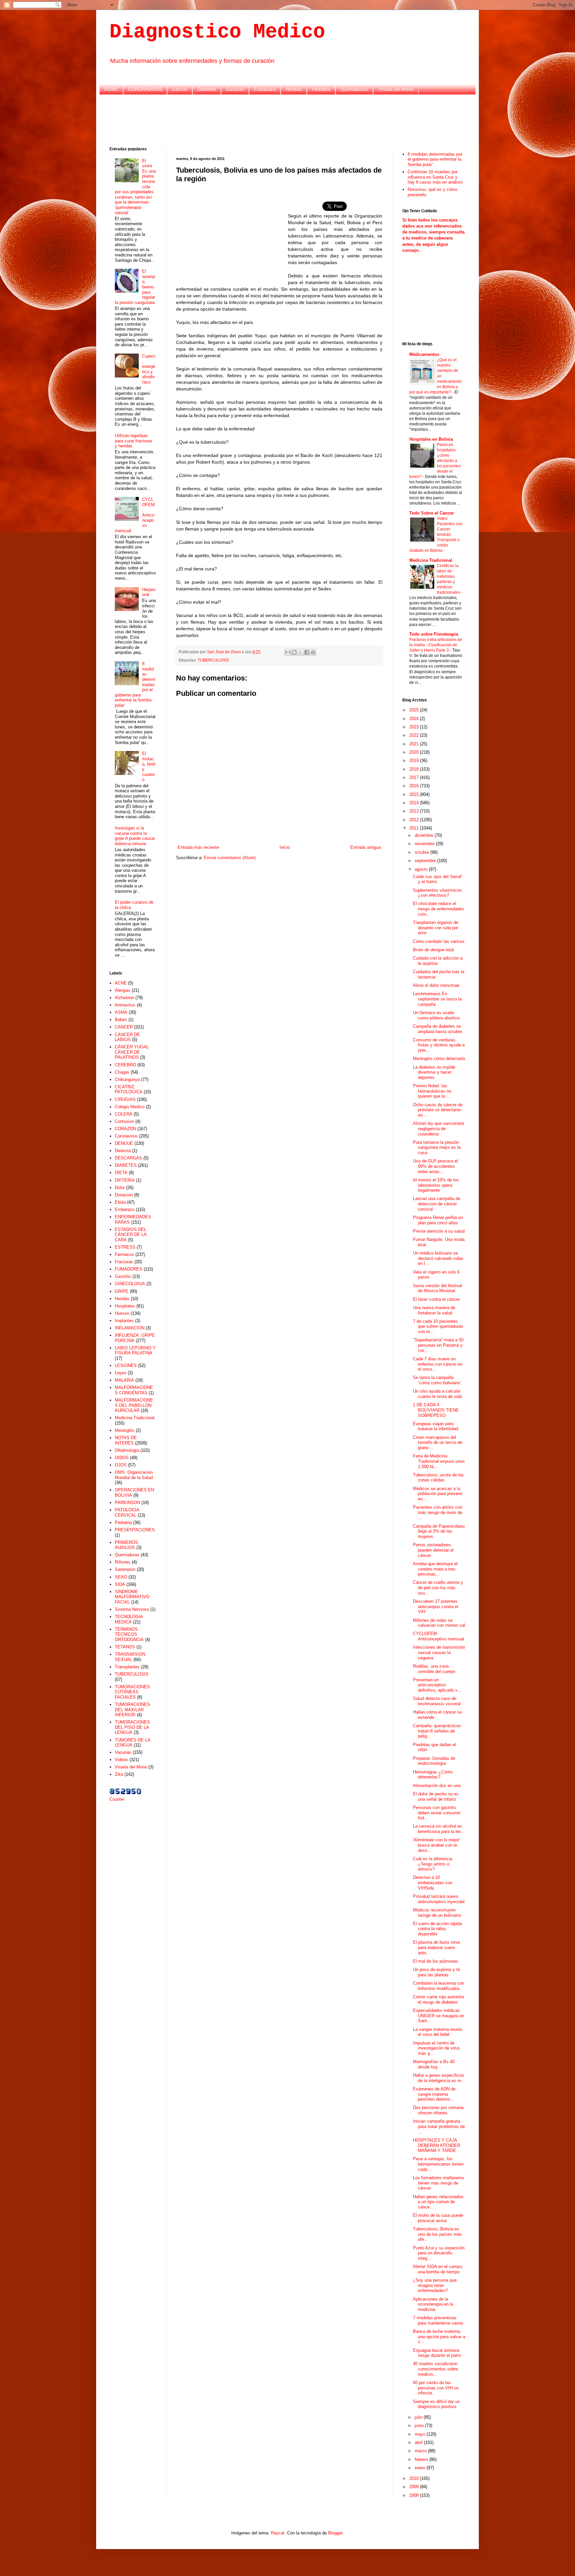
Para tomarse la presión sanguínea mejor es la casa (437, 1147)
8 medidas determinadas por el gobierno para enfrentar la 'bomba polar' (435, 159)
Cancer (180, 89)
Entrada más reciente (198, 847)
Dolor (120, 1188)
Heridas (294, 89)
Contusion (124, 1121)
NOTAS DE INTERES (126, 1440)
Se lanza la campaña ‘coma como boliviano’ (437, 1380)
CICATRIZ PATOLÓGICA (129, 1089)
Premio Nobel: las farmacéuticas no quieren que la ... (432, 1091)
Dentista (123, 1151)
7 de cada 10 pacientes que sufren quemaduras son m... (438, 1326)
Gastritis (123, 1276)
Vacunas (123, 1752)
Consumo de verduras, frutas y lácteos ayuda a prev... (439, 1045)
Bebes (121, 1020)
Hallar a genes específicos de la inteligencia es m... (439, 2078)
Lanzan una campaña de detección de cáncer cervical (437, 1204)
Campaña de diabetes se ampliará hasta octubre (437, 1029)
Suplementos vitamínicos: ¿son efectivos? (438, 893)
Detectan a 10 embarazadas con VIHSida (433, 1883)
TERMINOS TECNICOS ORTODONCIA (129, 1634)
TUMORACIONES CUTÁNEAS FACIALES (132, 1692)
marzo (421, 2451)
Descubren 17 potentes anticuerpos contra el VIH (436, 1606)
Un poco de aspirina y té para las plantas (436, 1972)
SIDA (120, 1584)
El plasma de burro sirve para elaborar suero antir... (436, 1947)
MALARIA (124, 1380)
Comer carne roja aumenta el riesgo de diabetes (438, 1999)
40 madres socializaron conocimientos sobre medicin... (435, 2369)
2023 (415, 727)
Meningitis (125, 1430)
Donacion (124, 1195)
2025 (415, 710)
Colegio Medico (130, 1107)
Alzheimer (124, 998)
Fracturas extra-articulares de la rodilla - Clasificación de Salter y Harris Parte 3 (436, 645)
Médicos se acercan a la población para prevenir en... (438, 1494)
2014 (415, 803)
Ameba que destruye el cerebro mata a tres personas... (435, 1569)
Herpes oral (149, 592)
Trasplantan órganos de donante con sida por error (436, 928)
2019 (415, 760)
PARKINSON (127, 1503)
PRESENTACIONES (135, 1530)
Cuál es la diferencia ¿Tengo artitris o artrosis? (433, 1864)
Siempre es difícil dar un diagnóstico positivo (436, 2404)
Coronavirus (126, 1136)
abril (419, 2442)
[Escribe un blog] (294, 652)
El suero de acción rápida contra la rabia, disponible (437, 1929)
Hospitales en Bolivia (431, 439)
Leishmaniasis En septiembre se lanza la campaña (437, 999)
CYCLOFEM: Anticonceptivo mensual (439, 1636)
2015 (415, 794)
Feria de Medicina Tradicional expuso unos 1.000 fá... (439, 1461)
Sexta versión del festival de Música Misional (437, 1288)
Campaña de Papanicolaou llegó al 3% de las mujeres (439, 1531)
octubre (422, 852)
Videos (121, 1760)
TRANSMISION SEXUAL (130, 1657)
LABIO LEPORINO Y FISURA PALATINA (135, 1351)
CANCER (124, 1027)
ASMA (121, 1012)
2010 (415, 2478)
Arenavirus (125, 1005)
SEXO (121, 1577)
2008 (415, 2495)
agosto (422, 869)
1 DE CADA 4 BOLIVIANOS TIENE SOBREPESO (436, 1410)
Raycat (278, 2533)
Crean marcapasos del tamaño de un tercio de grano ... (438, 1442)
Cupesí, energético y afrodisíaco (149, 369)
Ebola (120, 1202)
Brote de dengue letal (433, 950)
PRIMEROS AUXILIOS (126, 1545)
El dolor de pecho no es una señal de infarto (436, 1797)
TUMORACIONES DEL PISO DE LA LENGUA (132, 1727)
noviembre (425, 844)
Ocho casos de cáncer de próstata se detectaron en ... (438, 1110)
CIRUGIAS (125, 1099)
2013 (415, 811)
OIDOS (122, 1458)
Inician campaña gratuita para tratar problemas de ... (439, 2126)
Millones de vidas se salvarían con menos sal (439, 1623)
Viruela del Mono (396, 89)
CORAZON (125, 1129)
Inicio (285, 847)
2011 (415, 828)
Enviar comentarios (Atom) (230, 858)
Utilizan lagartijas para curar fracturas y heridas (134, 441)
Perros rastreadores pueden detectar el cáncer (433, 1550)
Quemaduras (354, 89)
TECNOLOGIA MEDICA (129, 1619)
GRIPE (122, 1291)
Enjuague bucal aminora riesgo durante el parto (437, 2353)
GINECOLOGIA (130, 1284)
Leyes (121, 1373)
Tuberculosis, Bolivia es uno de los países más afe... (437, 2234)
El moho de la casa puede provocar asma (438, 2218)
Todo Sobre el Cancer (432, 513)
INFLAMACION (130, 1328)
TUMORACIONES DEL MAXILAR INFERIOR (132, 1710)
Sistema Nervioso (132, 1609)
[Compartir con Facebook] (307, 652)
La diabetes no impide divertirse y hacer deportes (434, 1072)
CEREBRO (125, 1065)
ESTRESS (125, 1247)
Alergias (123, 990)
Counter (117, 1799)
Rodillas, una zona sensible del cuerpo (434, 1669)
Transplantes (127, 1667)
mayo (421, 2434)
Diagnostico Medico (217, 32)
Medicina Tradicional (135, 1418)
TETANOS (125, 1647)
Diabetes (207, 89)
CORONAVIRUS (145, 89)
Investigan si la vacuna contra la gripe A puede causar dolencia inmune (135, 836)
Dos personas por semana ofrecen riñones (438, 2110)
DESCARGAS (128, 1158)
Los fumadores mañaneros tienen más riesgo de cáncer (439, 2183)
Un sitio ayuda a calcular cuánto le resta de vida (437, 1394)
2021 (415, 744)
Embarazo (265, 89)
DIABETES (126, 1165)
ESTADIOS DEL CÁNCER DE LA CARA (131, 1235)
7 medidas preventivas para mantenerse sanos (438, 2320)
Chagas (122, 1072)
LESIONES (126, 1365)
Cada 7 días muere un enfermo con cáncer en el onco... (438, 1364)
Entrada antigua (366, 847)
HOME (111, 89)
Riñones (123, 1562)
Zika (119, 1774)
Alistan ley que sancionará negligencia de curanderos (438, 1129)
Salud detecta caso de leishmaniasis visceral (437, 1701)
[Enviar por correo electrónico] (288, 652)
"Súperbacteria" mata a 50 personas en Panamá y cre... (438, 1345)
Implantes (124, 1321)
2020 (415, 752)
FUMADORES (129, 1269)
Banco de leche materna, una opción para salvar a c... (439, 2337)
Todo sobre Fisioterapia (434, 634)
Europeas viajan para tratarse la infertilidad (436, 1426)
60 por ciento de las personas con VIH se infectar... (436, 2388)
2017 (415, 777)
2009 (415, 2487)
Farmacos (124, 1254)
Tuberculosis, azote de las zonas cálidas (438, 1478)
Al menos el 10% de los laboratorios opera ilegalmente (436, 1185)
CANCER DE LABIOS (127, 1037)
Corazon (235, 89)
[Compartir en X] (300, 652)
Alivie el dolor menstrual (436, 985)
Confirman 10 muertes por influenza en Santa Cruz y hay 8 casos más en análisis (435, 177)
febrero (422, 2459)
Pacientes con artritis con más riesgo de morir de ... (438, 1512)
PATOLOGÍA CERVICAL (127, 1513)
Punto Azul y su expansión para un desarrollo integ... (439, 2253)
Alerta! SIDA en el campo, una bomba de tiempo (438, 2269)
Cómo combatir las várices (439, 941)
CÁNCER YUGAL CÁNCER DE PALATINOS (132, 1052)
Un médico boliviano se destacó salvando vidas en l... (438, 1258)
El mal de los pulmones (436, 1961)
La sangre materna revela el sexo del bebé (437, 2032)
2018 (415, 769)
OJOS (121, 1465)
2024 (415, 719)
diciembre (425, 835)
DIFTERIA (125, 1180)
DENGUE (124, 1143)
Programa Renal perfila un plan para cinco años (438, 1220)
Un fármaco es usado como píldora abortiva (436, 1015)
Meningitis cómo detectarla (439, 1059)
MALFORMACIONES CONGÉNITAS (134, 1390)
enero (421, 2468)
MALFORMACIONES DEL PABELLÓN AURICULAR (134, 1405)
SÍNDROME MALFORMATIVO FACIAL (132, 1597)
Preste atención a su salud (439, 1231)
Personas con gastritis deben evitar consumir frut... (437, 1813)
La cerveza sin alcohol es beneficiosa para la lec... (439, 1829)
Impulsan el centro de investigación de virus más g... (436, 2048)
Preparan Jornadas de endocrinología (434, 1761)
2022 (415, 735)
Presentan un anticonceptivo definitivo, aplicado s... (437, 1685)
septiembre (426, 861)
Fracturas (124, 1262)
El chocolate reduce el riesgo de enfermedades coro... (439, 909)
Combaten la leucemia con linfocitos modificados (439, 1986)
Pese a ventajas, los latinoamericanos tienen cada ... (438, 2164)
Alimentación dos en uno (437, 1786)
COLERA (124, 1114)
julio (419, 2417)
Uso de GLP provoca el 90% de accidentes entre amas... (435, 1166)
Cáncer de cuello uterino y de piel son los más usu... (438, 1588)
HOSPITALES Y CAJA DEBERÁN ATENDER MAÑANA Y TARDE (437, 2145)
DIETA (121, 1173)
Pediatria (321, 89)
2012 (415, 820)
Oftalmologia (127, 1450)
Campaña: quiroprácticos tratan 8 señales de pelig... (437, 1731)
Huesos (122, 1313)
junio (420, 2425)
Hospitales (125, 1306)
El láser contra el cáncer (436, 1299)
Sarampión (125, 1569)
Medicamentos (424, 354)
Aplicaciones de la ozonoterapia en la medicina (433, 2304)
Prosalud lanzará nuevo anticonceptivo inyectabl (439, 1899)
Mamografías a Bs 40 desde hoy (434, 2064)
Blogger (335, 2533)
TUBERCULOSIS (213, 660)
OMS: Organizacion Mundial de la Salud (134, 1475)
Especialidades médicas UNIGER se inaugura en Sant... (439, 2016)
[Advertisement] (287, 120)
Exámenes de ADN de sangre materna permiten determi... (434, 2094)
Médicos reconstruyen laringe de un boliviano (437, 1913)
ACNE (121, 983)
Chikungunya (127, 1079)
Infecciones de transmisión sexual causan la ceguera (439, 1652)
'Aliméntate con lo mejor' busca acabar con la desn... (436, 1845)
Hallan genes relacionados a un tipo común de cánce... (438, 2202)
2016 (415, 786)
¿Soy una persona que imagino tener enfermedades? (435, 2285)
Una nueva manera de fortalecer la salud (434, 1310)
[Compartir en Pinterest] (313, 652)
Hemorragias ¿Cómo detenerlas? (433, 1775)
